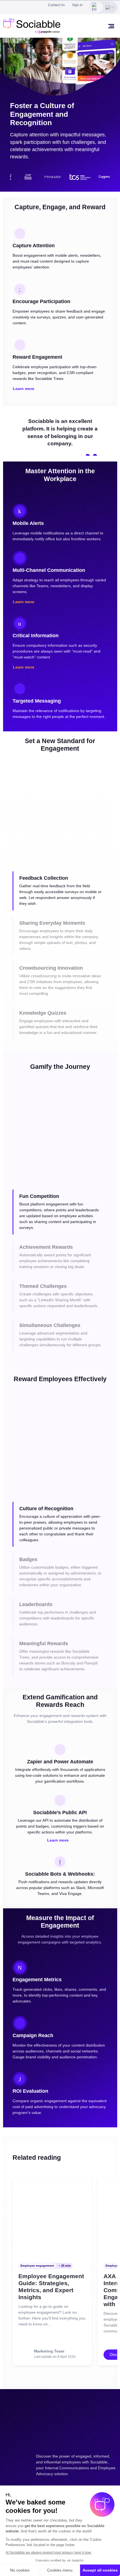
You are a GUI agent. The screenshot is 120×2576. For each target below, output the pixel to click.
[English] (96, 7)
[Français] (110, 7)
